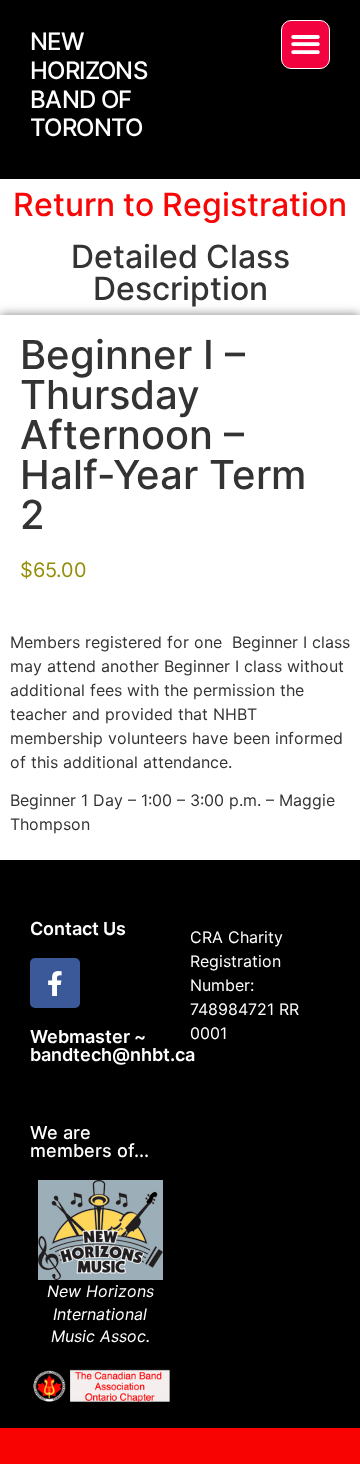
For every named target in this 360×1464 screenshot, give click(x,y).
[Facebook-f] (55, 983)
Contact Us (78, 928)
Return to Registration (180, 204)
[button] (305, 44)
